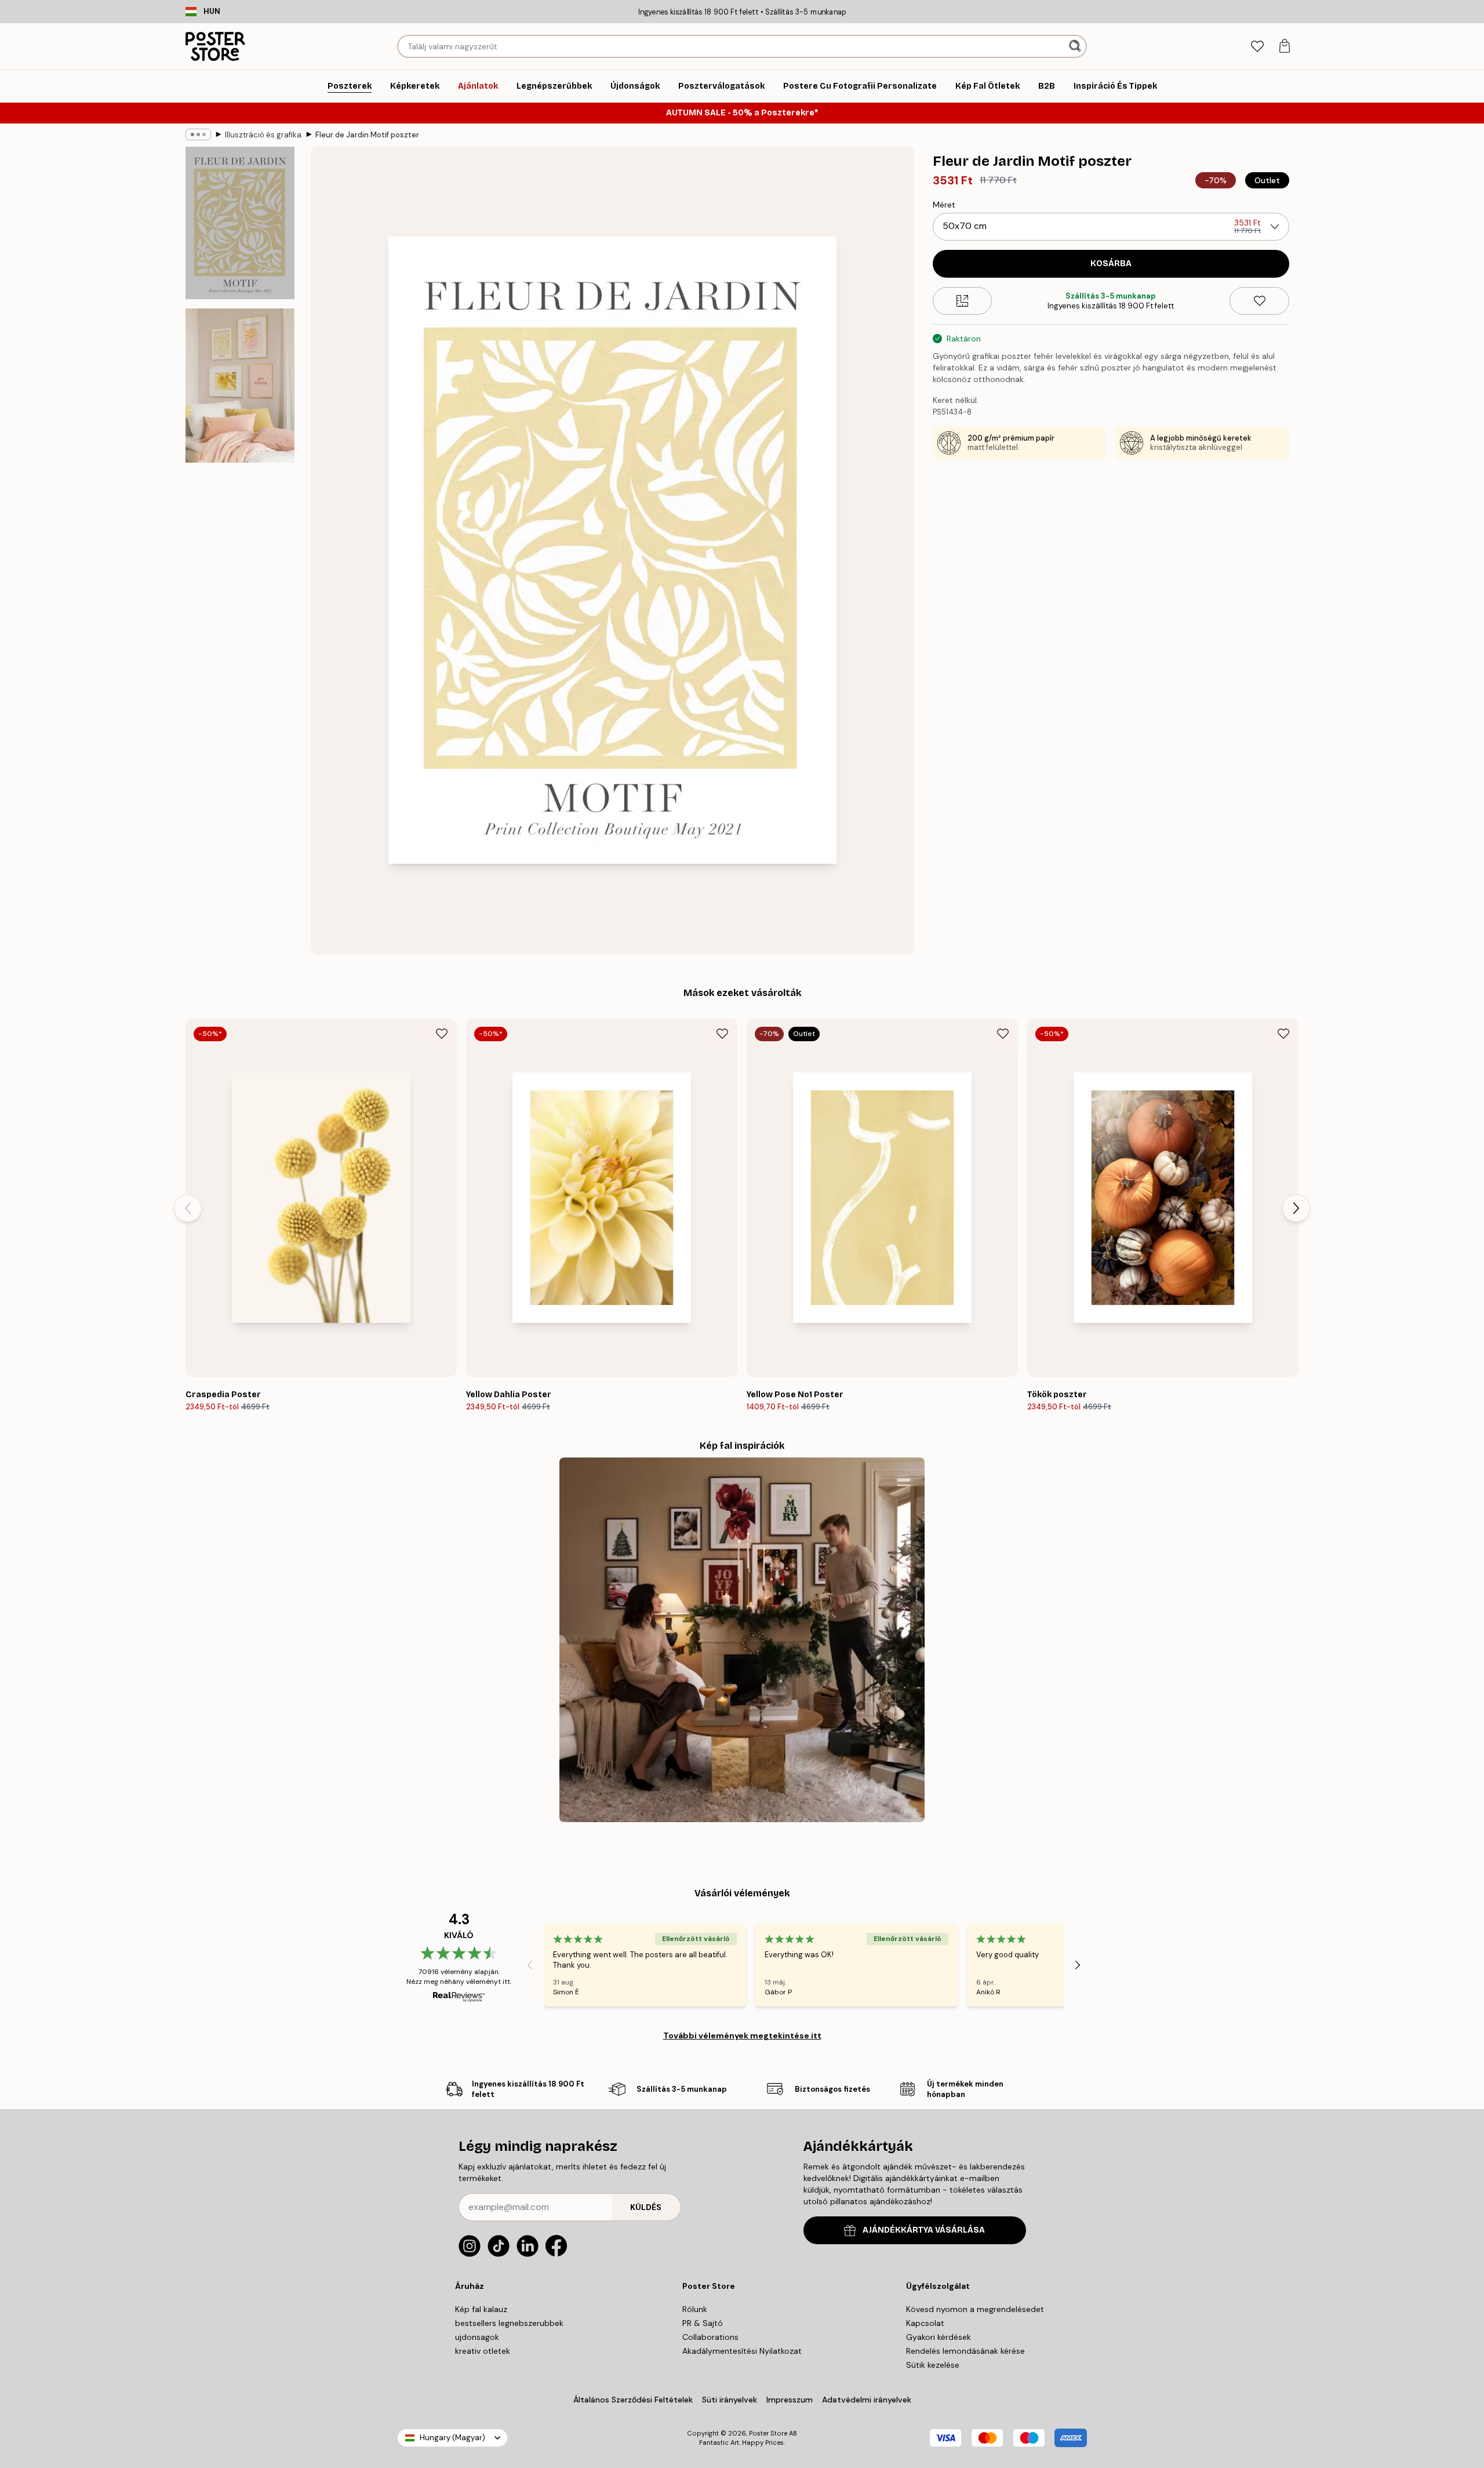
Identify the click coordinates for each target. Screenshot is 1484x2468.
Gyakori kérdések (939, 2337)
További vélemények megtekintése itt (742, 2036)
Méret (944, 205)
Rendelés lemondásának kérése (965, 2351)
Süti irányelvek (730, 2400)
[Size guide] (963, 301)
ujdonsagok (477, 2337)
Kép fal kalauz (481, 2309)
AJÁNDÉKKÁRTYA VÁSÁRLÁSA (924, 2230)
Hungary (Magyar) (452, 2438)
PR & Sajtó (703, 2323)
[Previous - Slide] (188, 1208)
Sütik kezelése (933, 2365)
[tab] (1257, 47)
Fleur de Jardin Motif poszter (367, 135)
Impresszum (790, 2400)
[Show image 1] (240, 223)
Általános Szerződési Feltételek (633, 2400)
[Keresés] (1076, 46)
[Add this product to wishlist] (1259, 301)
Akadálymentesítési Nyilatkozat (742, 2351)
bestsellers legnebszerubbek (509, 2323)
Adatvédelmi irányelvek (867, 2400)
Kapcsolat (925, 2323)
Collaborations (710, 2337)
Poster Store (768, 2433)
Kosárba (1111, 263)
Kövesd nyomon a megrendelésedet (975, 2309)
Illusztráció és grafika (263, 135)
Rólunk (695, 2309)
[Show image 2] (240, 386)
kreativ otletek (483, 2351)
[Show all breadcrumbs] (198, 135)
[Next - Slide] (1296, 1208)
